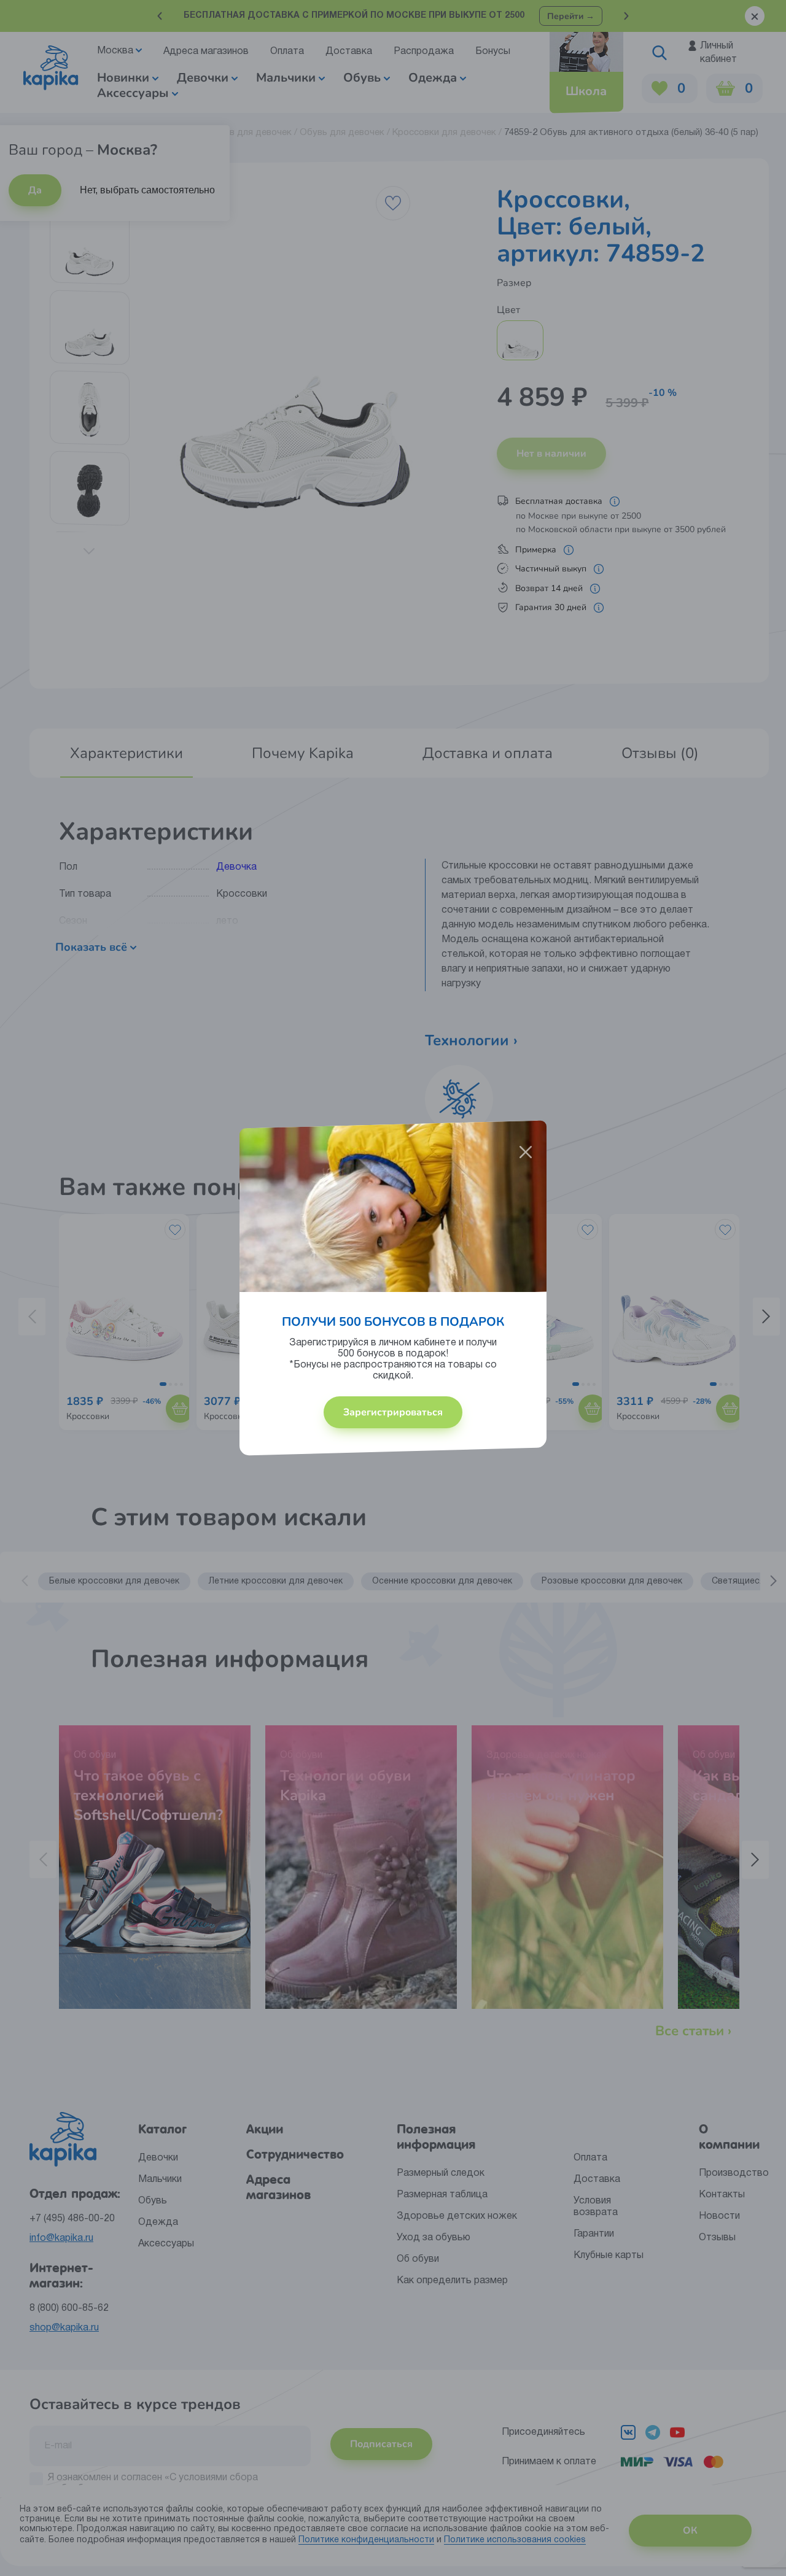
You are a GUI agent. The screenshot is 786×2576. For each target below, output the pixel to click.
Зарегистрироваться (393, 1412)
